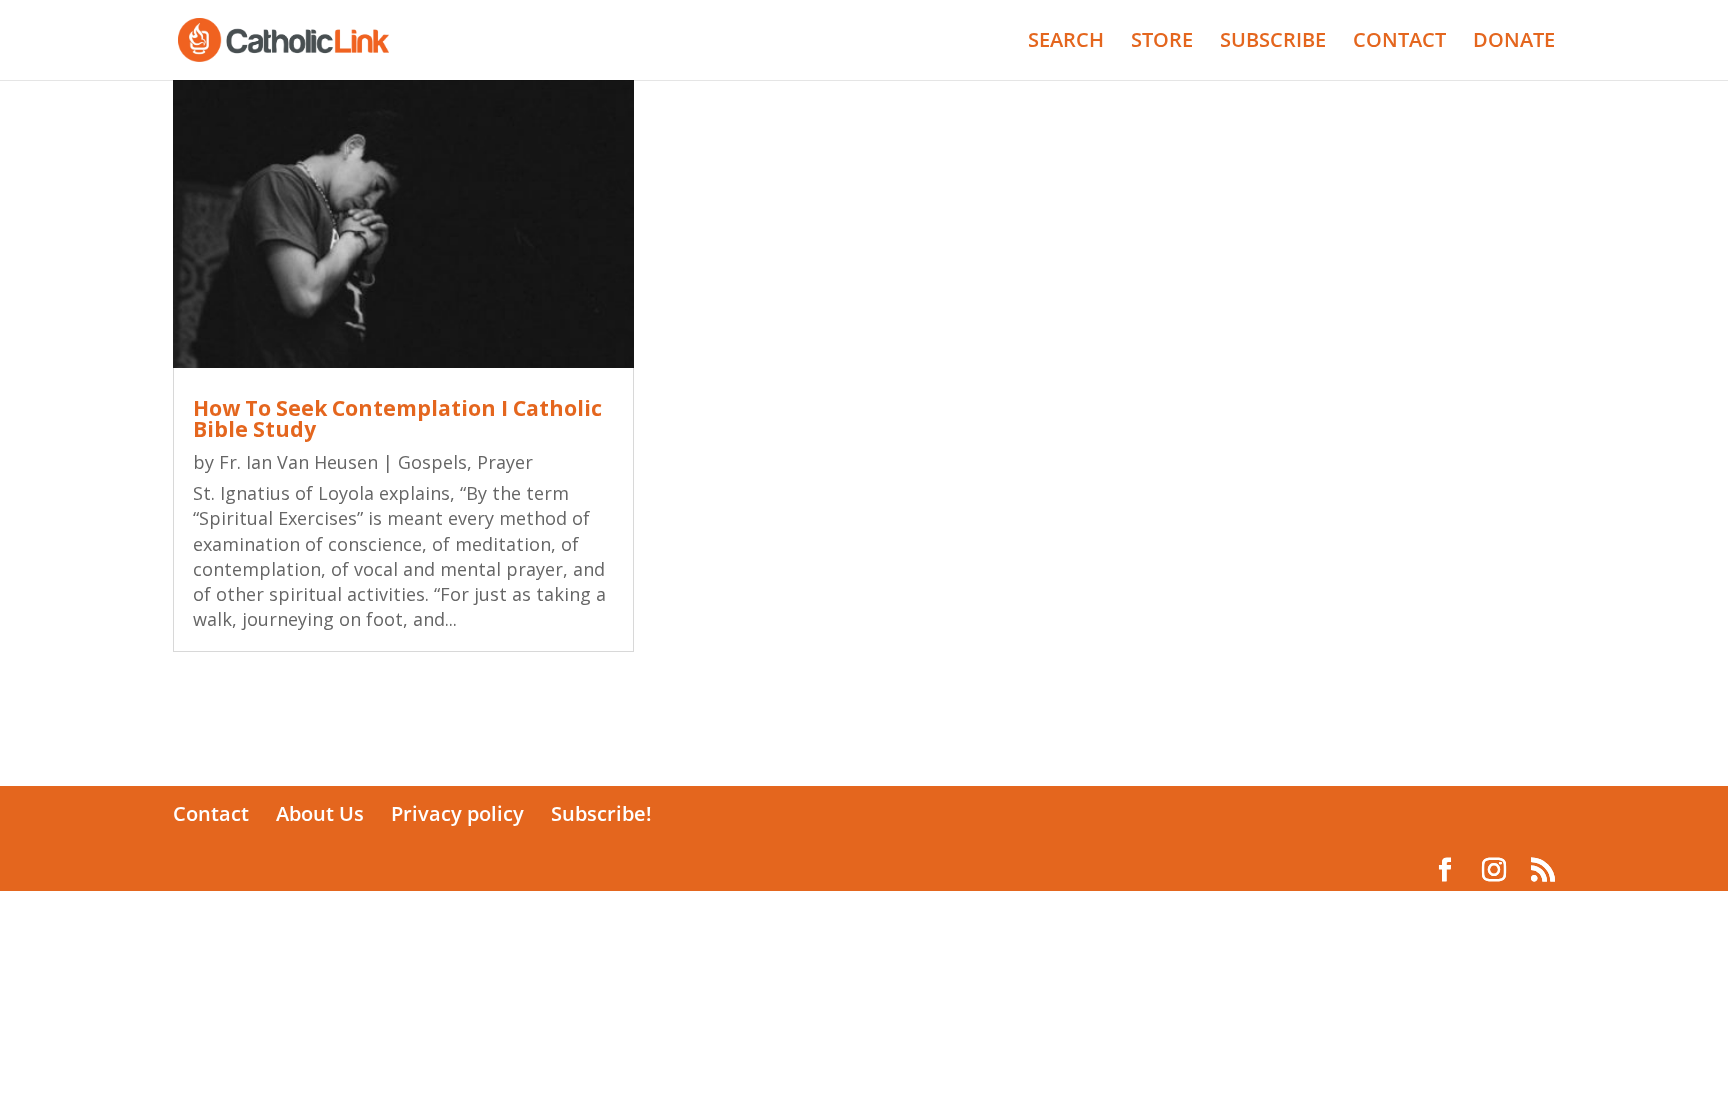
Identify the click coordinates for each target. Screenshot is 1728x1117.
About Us (320, 813)
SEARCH (1066, 43)
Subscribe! (601, 813)
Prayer (505, 462)
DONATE (1514, 43)
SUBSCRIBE (1273, 43)
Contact (211, 813)
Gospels (432, 462)
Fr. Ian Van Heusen (298, 462)
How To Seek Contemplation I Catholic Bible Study (397, 418)
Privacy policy (457, 813)
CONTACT (1399, 43)
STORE (1162, 43)
